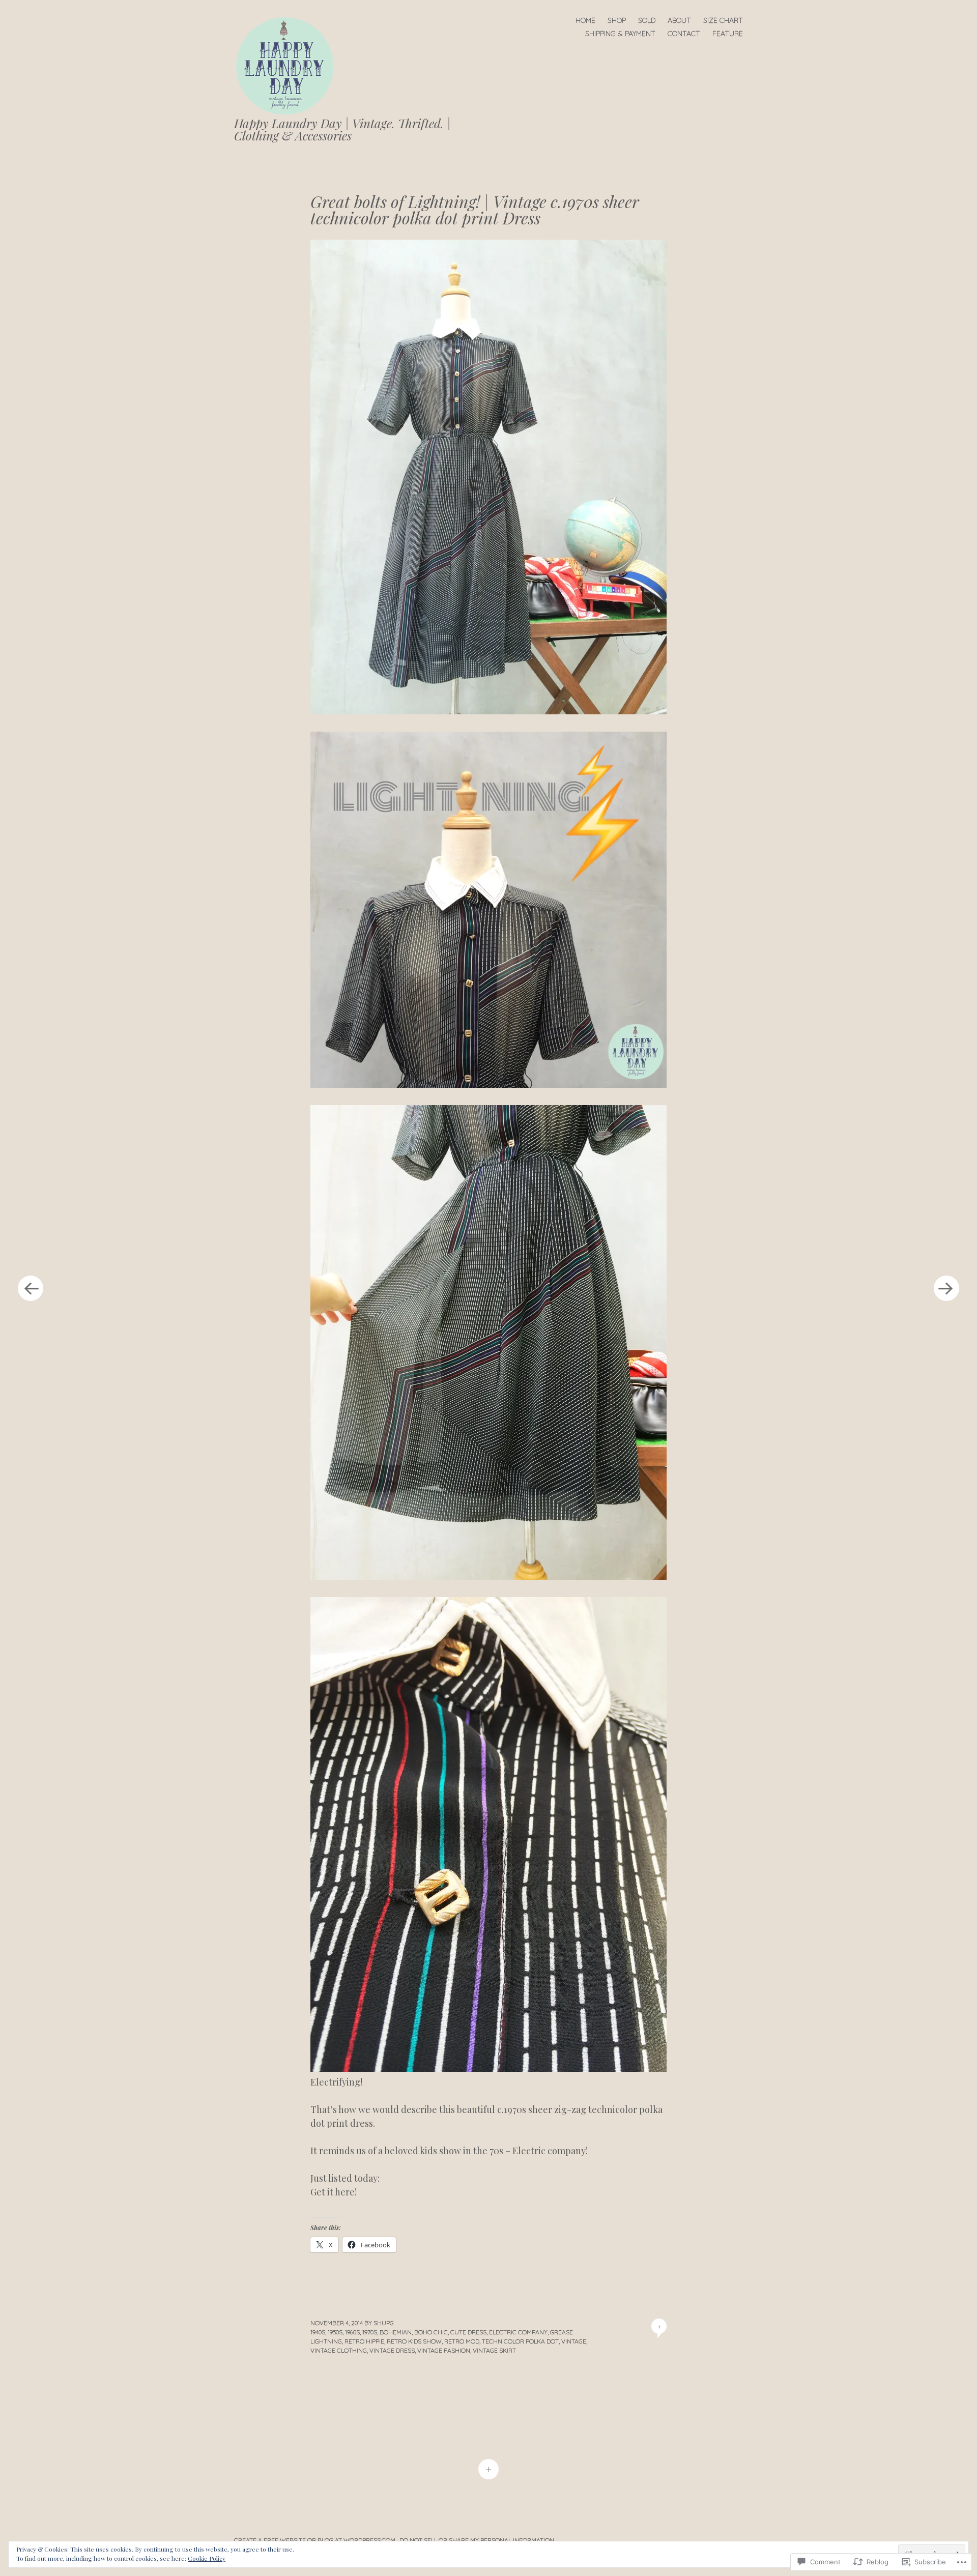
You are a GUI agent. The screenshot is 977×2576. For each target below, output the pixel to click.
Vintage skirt (494, 2350)
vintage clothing (339, 2350)
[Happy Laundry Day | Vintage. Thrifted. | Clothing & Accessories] (289, 65)
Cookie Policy (207, 2558)
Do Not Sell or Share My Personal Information (477, 2540)
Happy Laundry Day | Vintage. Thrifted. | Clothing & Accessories (342, 129)
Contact (684, 34)
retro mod (462, 2341)
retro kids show (414, 2341)
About (679, 20)
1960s (352, 2332)
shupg (384, 2323)
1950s (335, 2332)
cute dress (468, 2332)
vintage (574, 2341)
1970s (370, 2332)
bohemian (396, 2332)
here (345, 2192)
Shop (617, 20)
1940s (318, 2332)
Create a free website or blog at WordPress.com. (315, 2540)
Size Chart (723, 20)
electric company (518, 2332)
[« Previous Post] (31, 1288)
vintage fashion (444, 2350)
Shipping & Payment (620, 34)
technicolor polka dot (520, 2341)
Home (585, 20)
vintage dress (392, 2350)
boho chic (431, 2332)
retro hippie (364, 2341)
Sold (647, 20)
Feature (728, 34)
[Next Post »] (946, 1288)
